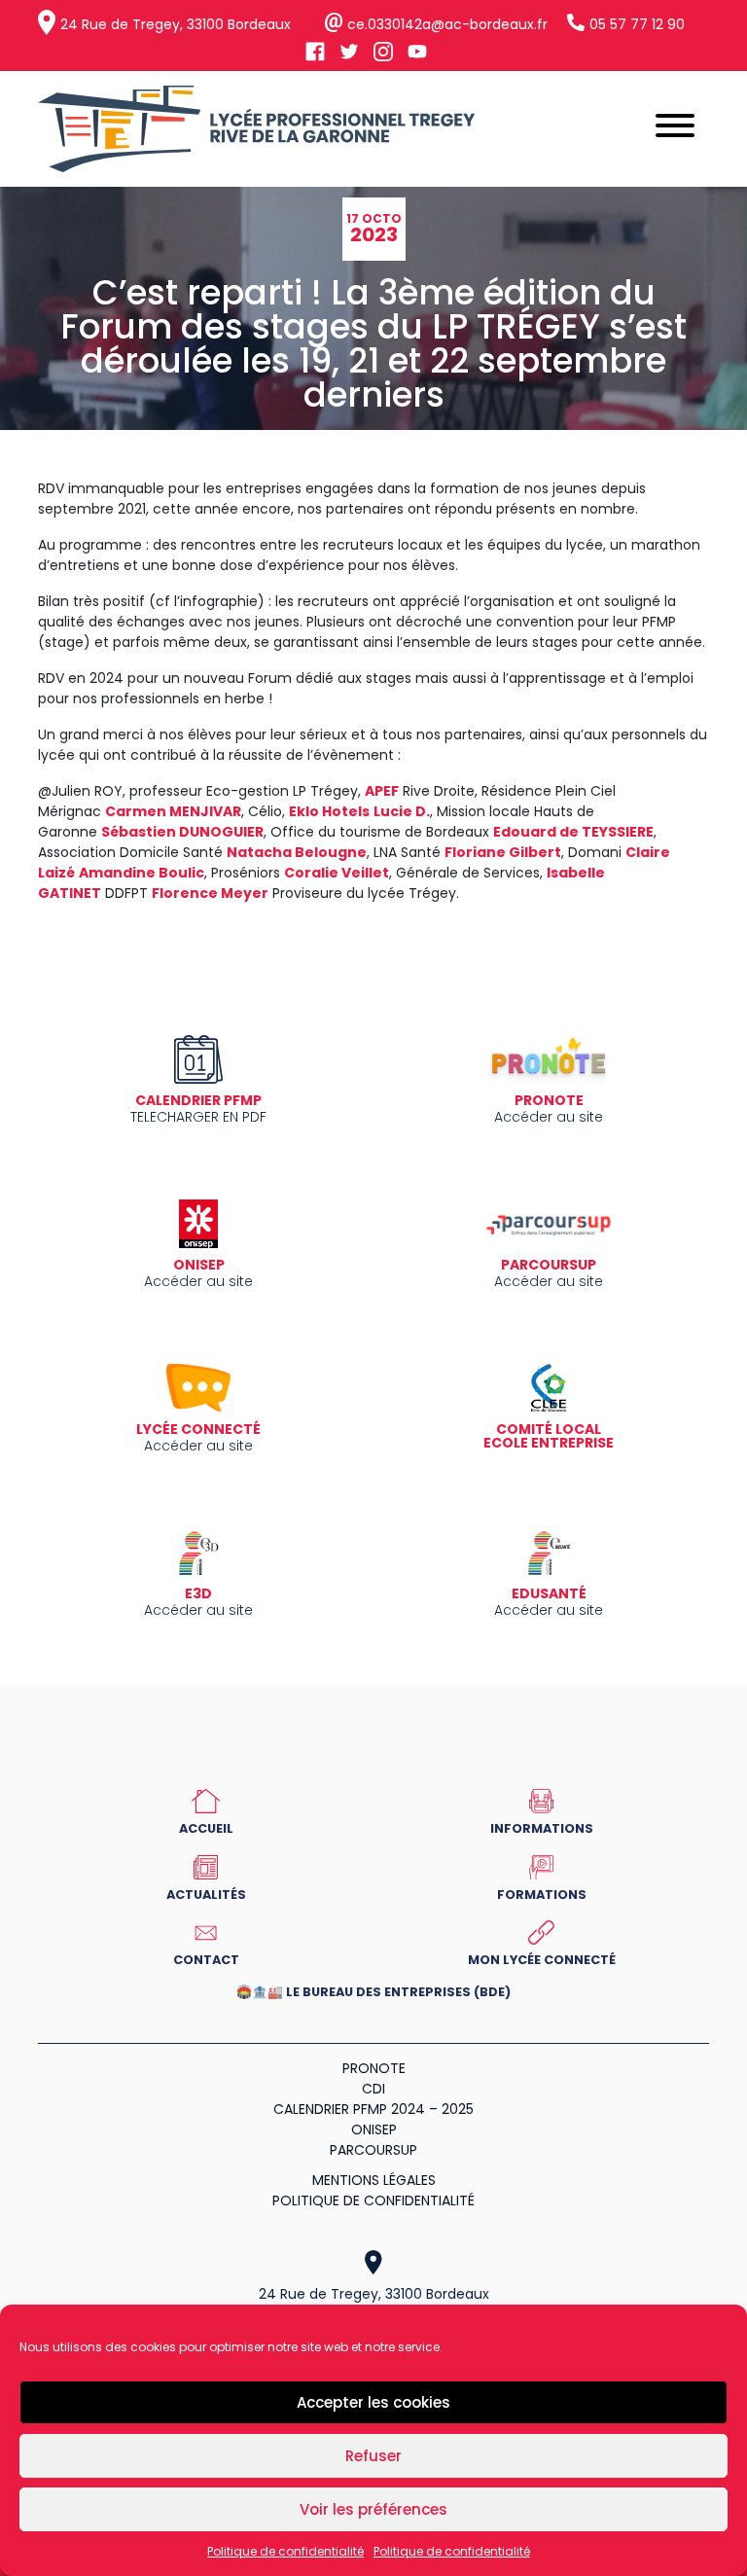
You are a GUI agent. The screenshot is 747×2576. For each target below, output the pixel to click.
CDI (373, 2089)
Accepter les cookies (373, 2402)
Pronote (374, 2068)
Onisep (374, 2129)
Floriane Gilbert (503, 852)
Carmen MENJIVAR (173, 811)
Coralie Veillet (337, 873)
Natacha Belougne (297, 852)
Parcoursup (373, 2150)
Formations (542, 1894)
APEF (382, 791)
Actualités (206, 1894)
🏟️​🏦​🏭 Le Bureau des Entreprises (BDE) (373, 1993)
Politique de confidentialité (285, 2551)
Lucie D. (402, 811)
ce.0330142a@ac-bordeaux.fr (447, 24)
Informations (542, 1828)
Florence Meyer (210, 893)
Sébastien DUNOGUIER (182, 832)
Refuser (373, 2456)
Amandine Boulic (142, 873)
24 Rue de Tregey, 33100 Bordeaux (176, 24)
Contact (206, 1959)
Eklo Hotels (329, 811)
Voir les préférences (373, 2509)
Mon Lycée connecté (542, 1959)
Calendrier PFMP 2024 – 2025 (373, 2109)
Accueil (206, 1828)
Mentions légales (374, 2180)
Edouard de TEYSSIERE (573, 832)
